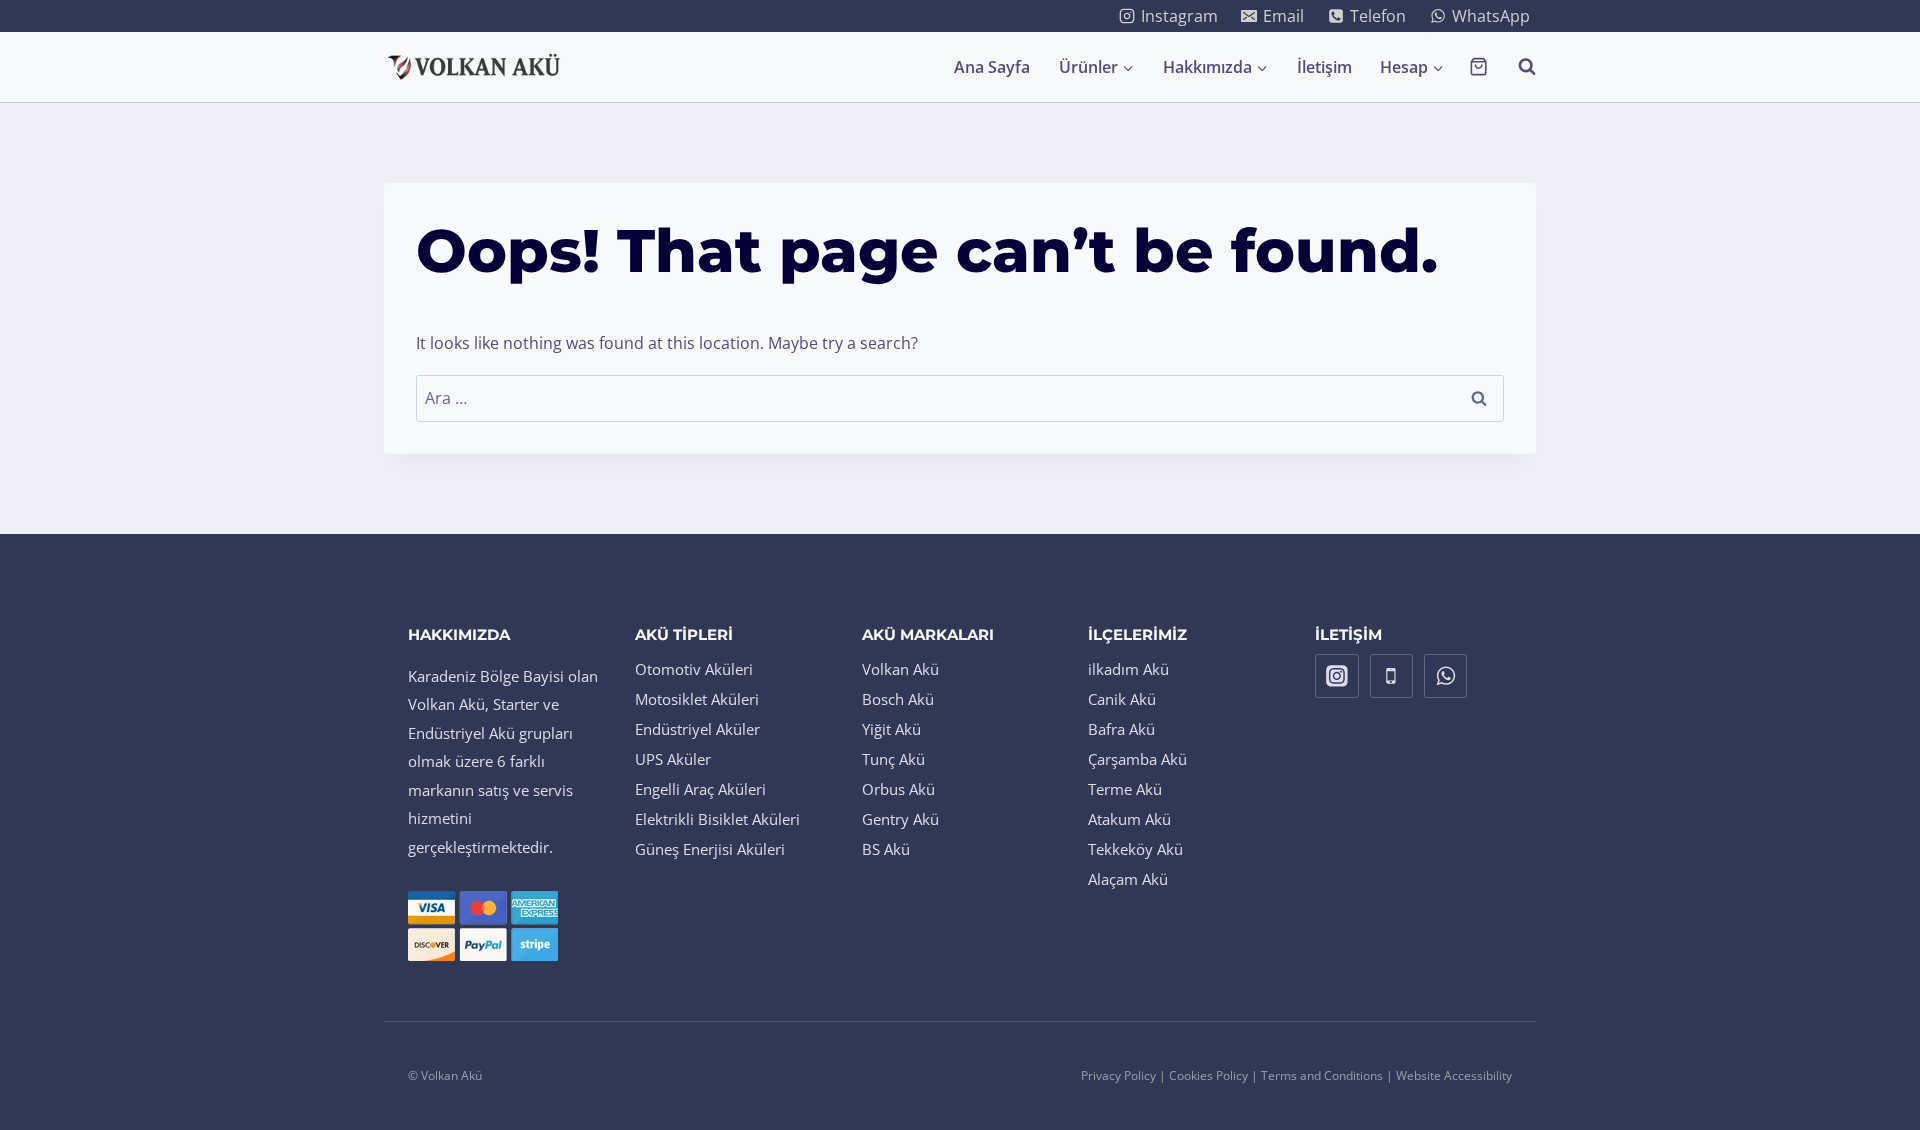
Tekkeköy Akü (1135, 849)
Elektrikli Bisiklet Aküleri (717, 819)
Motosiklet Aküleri (697, 699)
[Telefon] (1392, 676)
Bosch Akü (898, 699)
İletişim (1324, 67)
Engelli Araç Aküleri (700, 789)
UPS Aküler (673, 759)
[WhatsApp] (1446, 676)
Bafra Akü (1121, 729)
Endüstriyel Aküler (697, 729)
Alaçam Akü (1128, 879)
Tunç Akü (893, 759)
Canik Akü (1122, 699)
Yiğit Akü (891, 729)
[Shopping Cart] (1478, 66)
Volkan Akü (900, 669)
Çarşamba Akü (1137, 759)
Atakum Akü (1129, 819)
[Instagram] (1337, 676)
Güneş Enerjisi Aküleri (710, 849)
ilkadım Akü (1128, 669)
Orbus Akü (898, 789)
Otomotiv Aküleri (694, 669)
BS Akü (886, 849)
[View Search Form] (1517, 67)
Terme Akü (1125, 789)
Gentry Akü (900, 819)
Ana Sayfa (992, 67)
